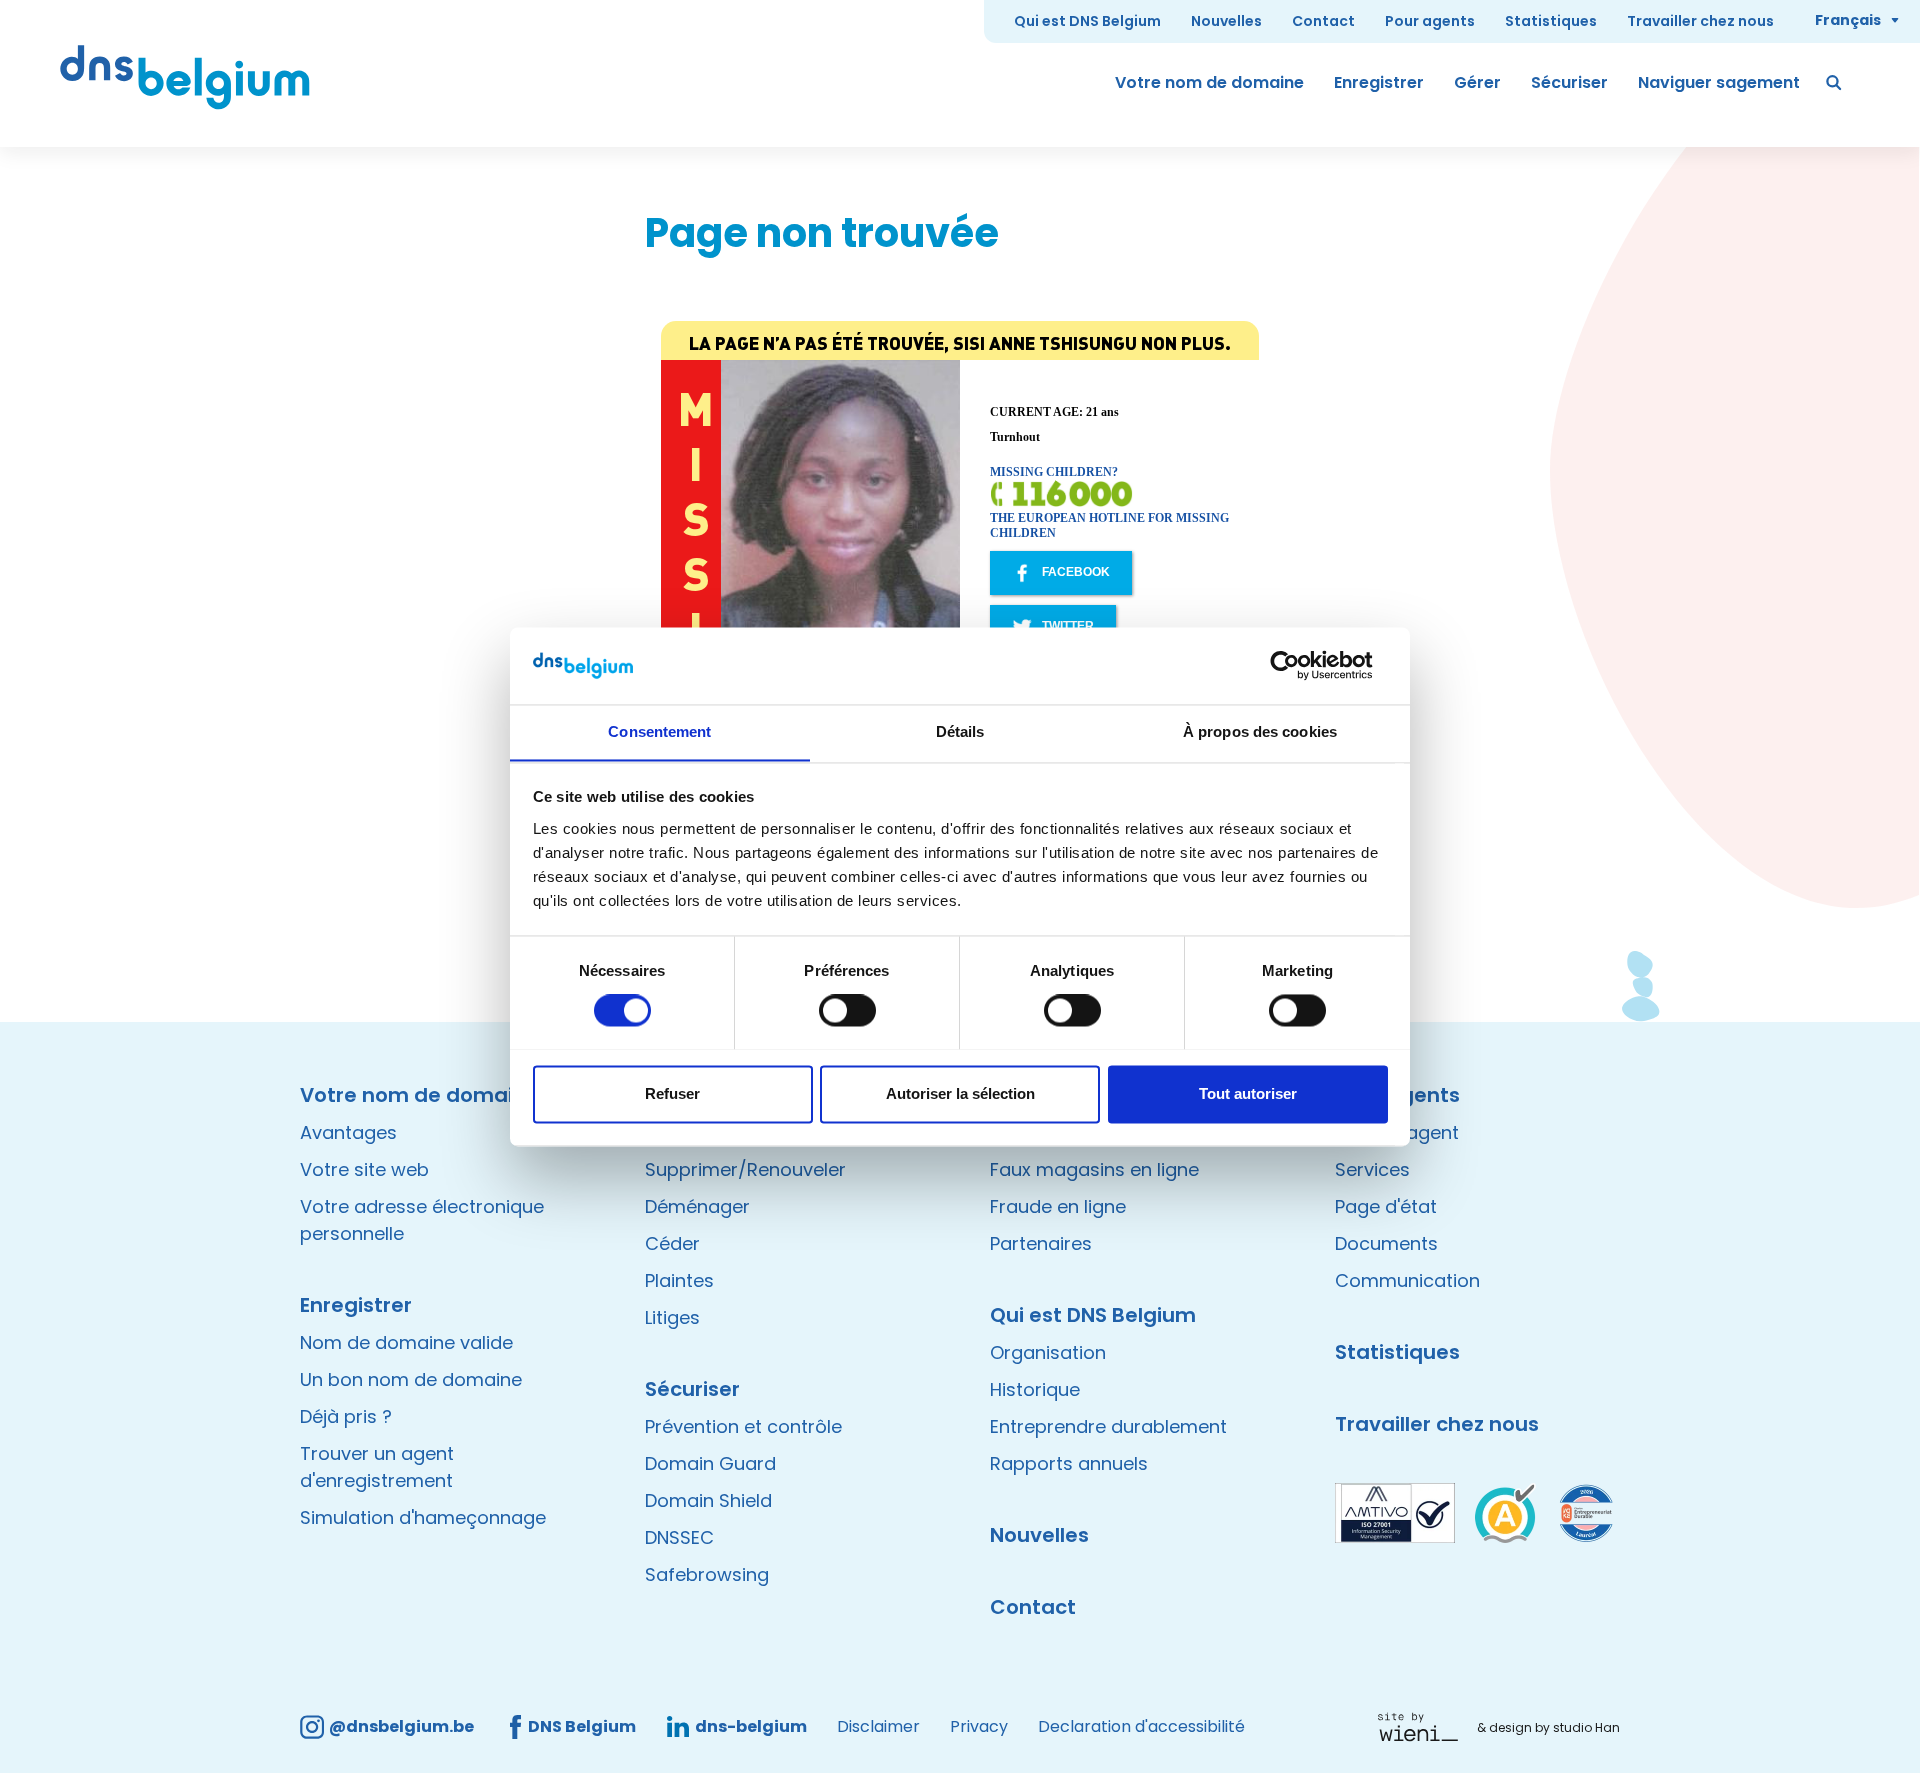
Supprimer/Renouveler (745, 1169)
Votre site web (364, 1169)
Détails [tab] (960, 731)
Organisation (1048, 1352)
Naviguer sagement (1719, 82)
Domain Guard (710, 1463)
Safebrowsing (707, 1574)
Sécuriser (1569, 82)
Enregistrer (1379, 82)
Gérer (1477, 82)
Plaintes (679, 1280)
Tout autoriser (1248, 1093)
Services (1372, 1169)
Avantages (348, 1132)
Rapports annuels (1069, 1463)
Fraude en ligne (1058, 1206)
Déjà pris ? (346, 1416)
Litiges (672, 1317)
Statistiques (1551, 21)
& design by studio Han (1548, 1727)
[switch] (847, 1010)
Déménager (697, 1206)
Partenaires (1041, 1243)
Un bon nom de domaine (411, 1379)
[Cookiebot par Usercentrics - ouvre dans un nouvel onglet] (1300, 665)
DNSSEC (679, 1537)
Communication (1407, 1280)
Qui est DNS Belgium (1087, 21)
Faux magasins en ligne (1094, 1169)
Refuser (672, 1093)
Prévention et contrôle (743, 1426)
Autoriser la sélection (960, 1093)
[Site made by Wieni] (1423, 1727)
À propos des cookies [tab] (1260, 731)
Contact (1323, 21)
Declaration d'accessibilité (1141, 1726)
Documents (1386, 1243)
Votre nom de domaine (1209, 82)
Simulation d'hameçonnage (423, 1517)
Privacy (979, 1726)
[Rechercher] (1835, 83)
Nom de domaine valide (406, 1342)
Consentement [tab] (659, 731)
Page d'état (1386, 1206)
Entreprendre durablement (1108, 1426)
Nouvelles (1226, 21)
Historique (1035, 1389)
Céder (672, 1243)
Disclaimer (878, 1726)
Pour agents (1430, 21)
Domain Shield (708, 1500)
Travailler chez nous (1700, 21)
